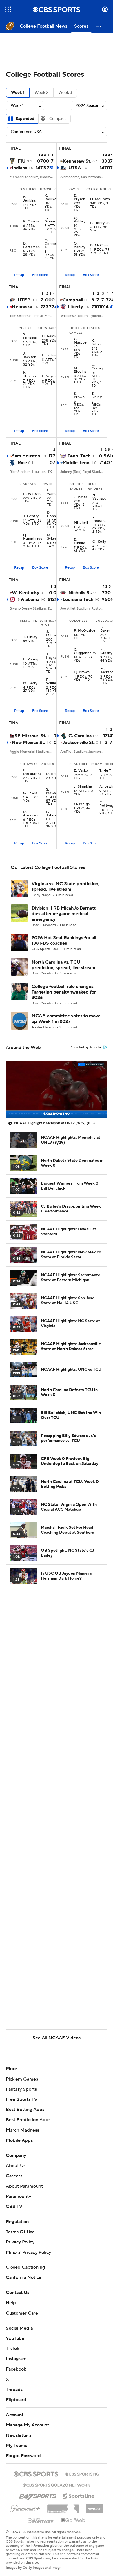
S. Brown (79, 396)
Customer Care (22, 2313)
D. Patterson (32, 245)
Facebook (16, 2369)
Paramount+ (19, 2196)
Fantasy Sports (21, 2089)
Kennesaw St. (77, 161)
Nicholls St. (80, 593)
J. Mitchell (81, 521)
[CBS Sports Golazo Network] (57, 2485)
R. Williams (53, 682)
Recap (19, 275)
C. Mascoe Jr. (80, 343)
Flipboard (16, 2400)
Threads (14, 2390)
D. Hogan (54, 774)
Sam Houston (26, 456)
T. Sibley (97, 396)
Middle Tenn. (76, 463)
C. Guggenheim (85, 651)
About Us (16, 2166)
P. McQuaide (85, 631)
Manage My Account (27, 2425)
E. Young (31, 660)
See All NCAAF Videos (57, 2038)
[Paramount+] (25, 2507)
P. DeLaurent (32, 772)
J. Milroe (52, 634)
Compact (58, 119)
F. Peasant (99, 519)
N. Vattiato (99, 497)
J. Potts (81, 497)
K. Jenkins (30, 199)
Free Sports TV (22, 2099)
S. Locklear (30, 336)
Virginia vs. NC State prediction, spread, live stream (65, 886)
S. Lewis (30, 793)
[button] (8, 9)
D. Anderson (31, 814)
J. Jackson (30, 355)
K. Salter (97, 343)
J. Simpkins (83, 787)
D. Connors (54, 515)
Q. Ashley (80, 220)
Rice (22, 463)
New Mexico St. (29, 743)
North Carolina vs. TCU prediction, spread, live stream (63, 965)
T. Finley (30, 637)
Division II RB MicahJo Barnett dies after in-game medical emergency (64, 914)
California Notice (24, 2277)
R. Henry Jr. (100, 223)
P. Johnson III (53, 815)
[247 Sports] (38, 2495)
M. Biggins (80, 370)
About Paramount (24, 2186)
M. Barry (30, 683)
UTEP (24, 300)
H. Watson (32, 494)
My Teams (16, 2446)
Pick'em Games (22, 2079)
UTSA (75, 168)
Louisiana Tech (78, 599)
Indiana (20, 168)
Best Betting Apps (25, 2110)
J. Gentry (31, 516)
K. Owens (31, 222)
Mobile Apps (19, 2140)
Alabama (30, 599)
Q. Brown (82, 672)
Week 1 (18, 93)
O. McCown (100, 199)
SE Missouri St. (30, 736)
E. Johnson (51, 355)
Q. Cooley (98, 367)
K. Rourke (51, 197)
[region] (57, 1090)
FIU (22, 161)
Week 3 (65, 93)
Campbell (73, 300)
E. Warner (53, 492)
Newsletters (19, 2435)
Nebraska (22, 307)
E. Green (50, 220)
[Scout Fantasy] (41, 2520)
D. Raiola (50, 336)
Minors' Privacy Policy (28, 2252)
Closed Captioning (25, 2267)
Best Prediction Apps (28, 2120)
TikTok (12, 2349)
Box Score (40, 275)
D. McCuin (99, 245)
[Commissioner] (63, 2507)
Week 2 (41, 93)
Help (11, 2303)
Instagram (16, 2359)
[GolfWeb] (73, 2521)
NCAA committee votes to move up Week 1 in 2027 (66, 1019)
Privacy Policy (20, 2242)
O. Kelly (99, 542)
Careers (14, 2176)
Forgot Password (23, 2456)
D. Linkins (80, 542)
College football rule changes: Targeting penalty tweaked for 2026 (64, 992)
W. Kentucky (26, 593)
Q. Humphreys (33, 537)
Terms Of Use (20, 2232)
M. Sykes (52, 537)
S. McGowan (54, 791)
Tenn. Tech (79, 456)
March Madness (22, 2130)
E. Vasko (81, 771)
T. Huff (105, 771)
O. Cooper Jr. (51, 244)
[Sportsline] (79, 2495)
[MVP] (95, 2507)
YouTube (15, 2338)
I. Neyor (49, 376)
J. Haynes (52, 656)
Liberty (75, 307)
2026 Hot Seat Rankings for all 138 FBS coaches (64, 941)
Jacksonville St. (79, 743)
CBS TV (14, 2207)
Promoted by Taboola (85, 1047)
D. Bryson (80, 197)
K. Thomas (30, 375)
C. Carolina (80, 736)
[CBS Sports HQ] (82, 2473)
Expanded (25, 119)
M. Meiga (82, 804)
